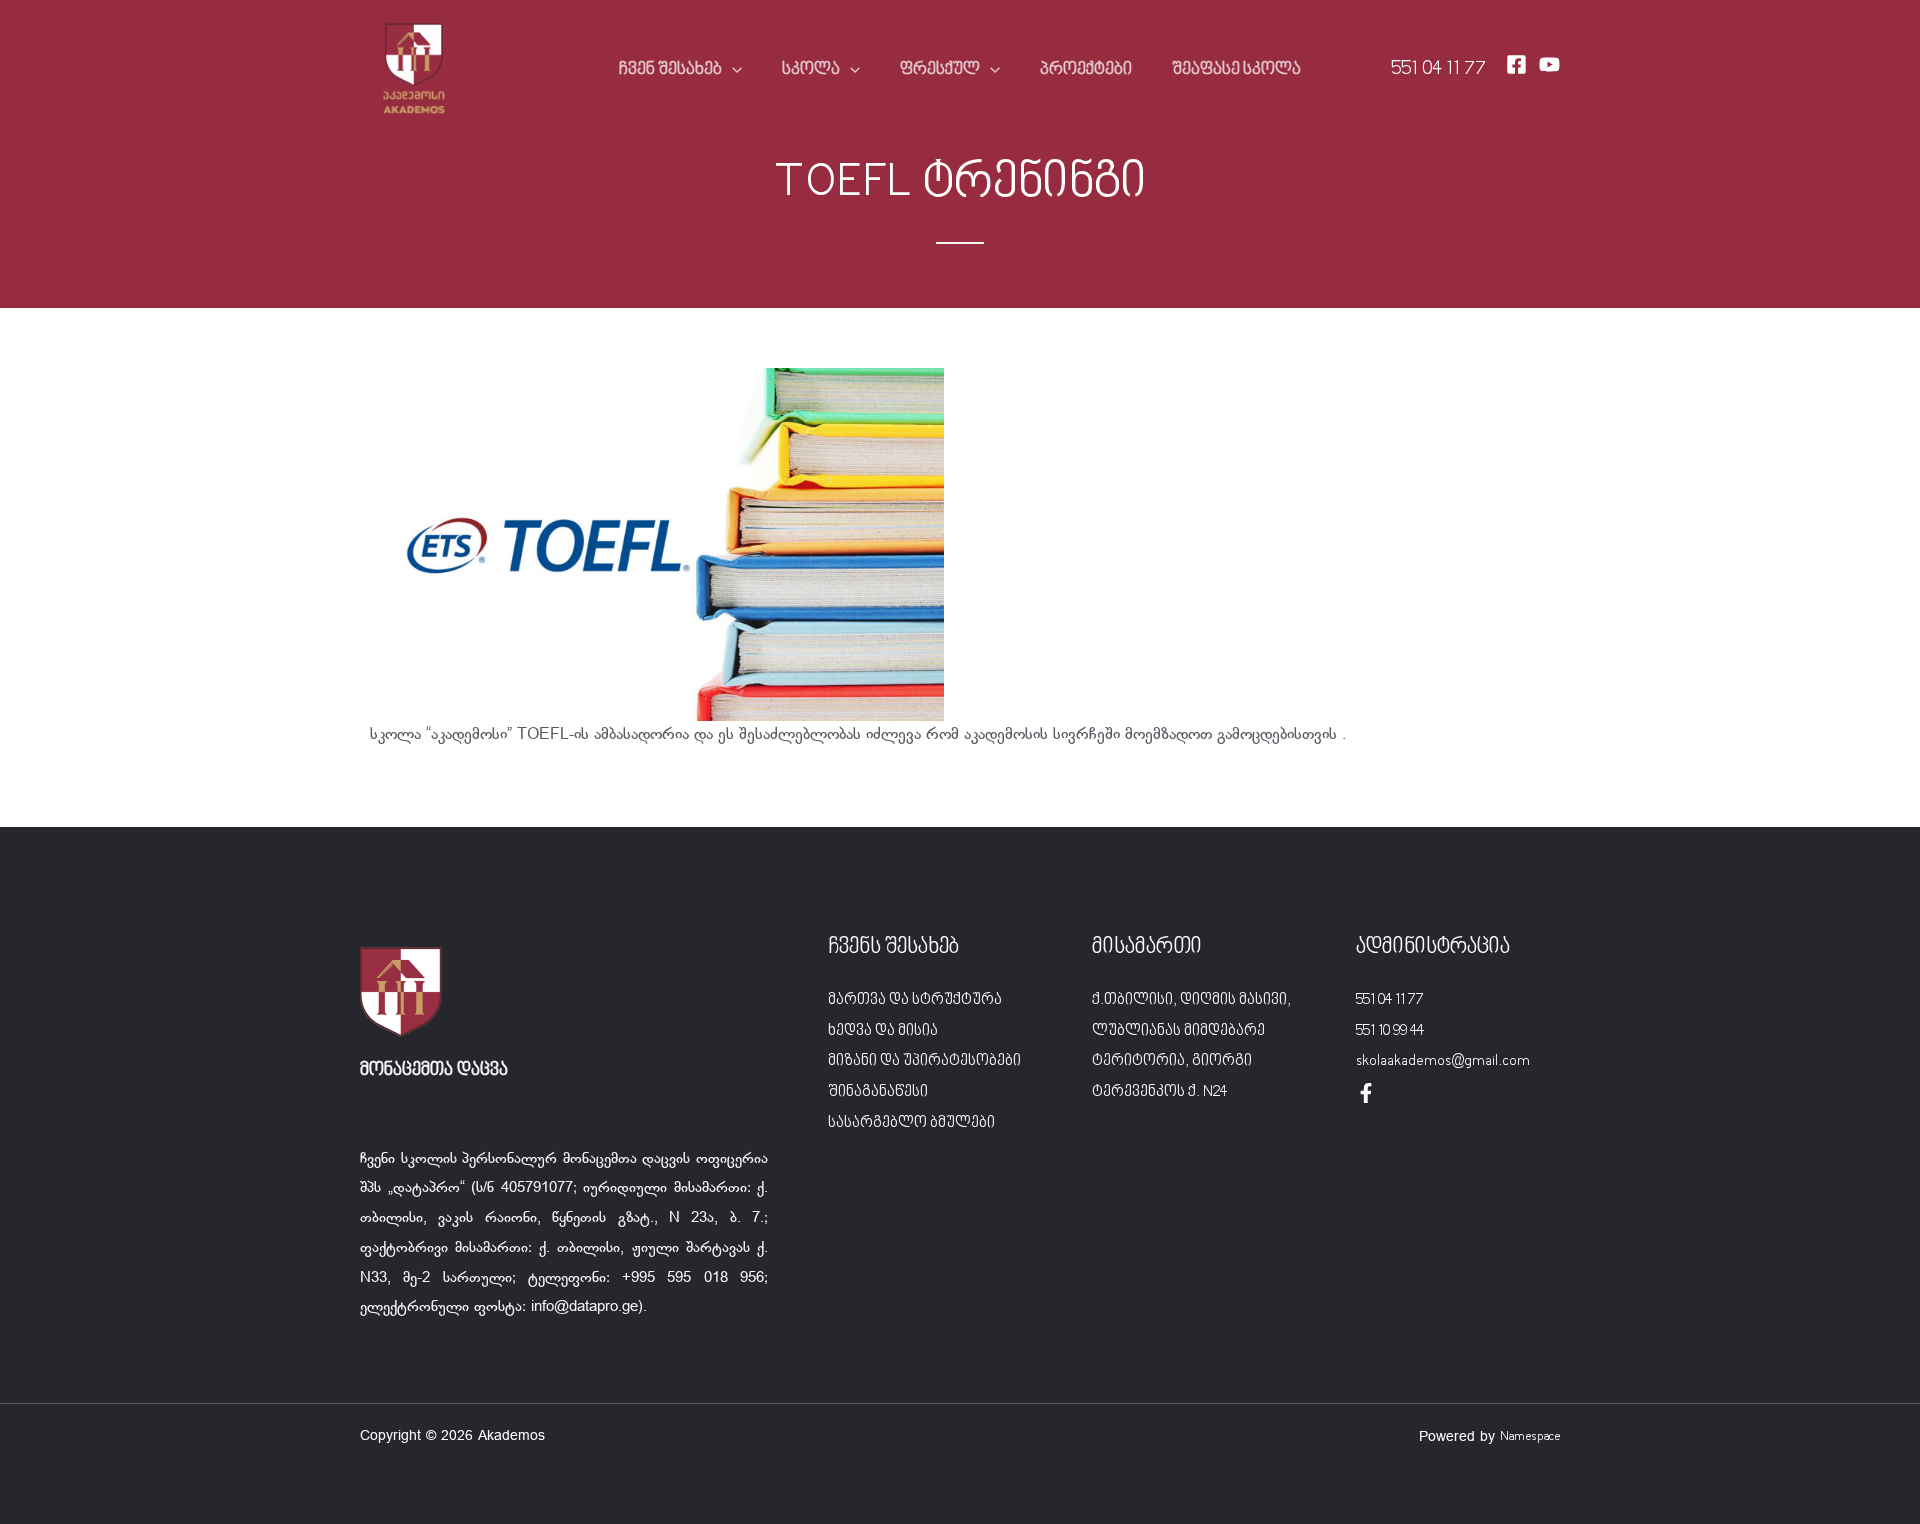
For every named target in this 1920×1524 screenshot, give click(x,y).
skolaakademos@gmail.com (1443, 1061)
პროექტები (1086, 70)
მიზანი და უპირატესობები (924, 1061)
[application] (732, 70)
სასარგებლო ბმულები (911, 1123)
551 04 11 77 (1438, 69)
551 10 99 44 (1390, 1031)
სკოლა (811, 70)
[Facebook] (1516, 64)
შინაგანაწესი (878, 1092)
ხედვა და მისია (883, 1031)
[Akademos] (414, 70)
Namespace (1530, 1437)
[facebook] (1366, 1093)
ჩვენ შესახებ (670, 70)
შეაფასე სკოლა (1236, 70)
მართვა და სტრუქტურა (915, 1000)
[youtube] (1549, 64)
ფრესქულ (940, 70)
